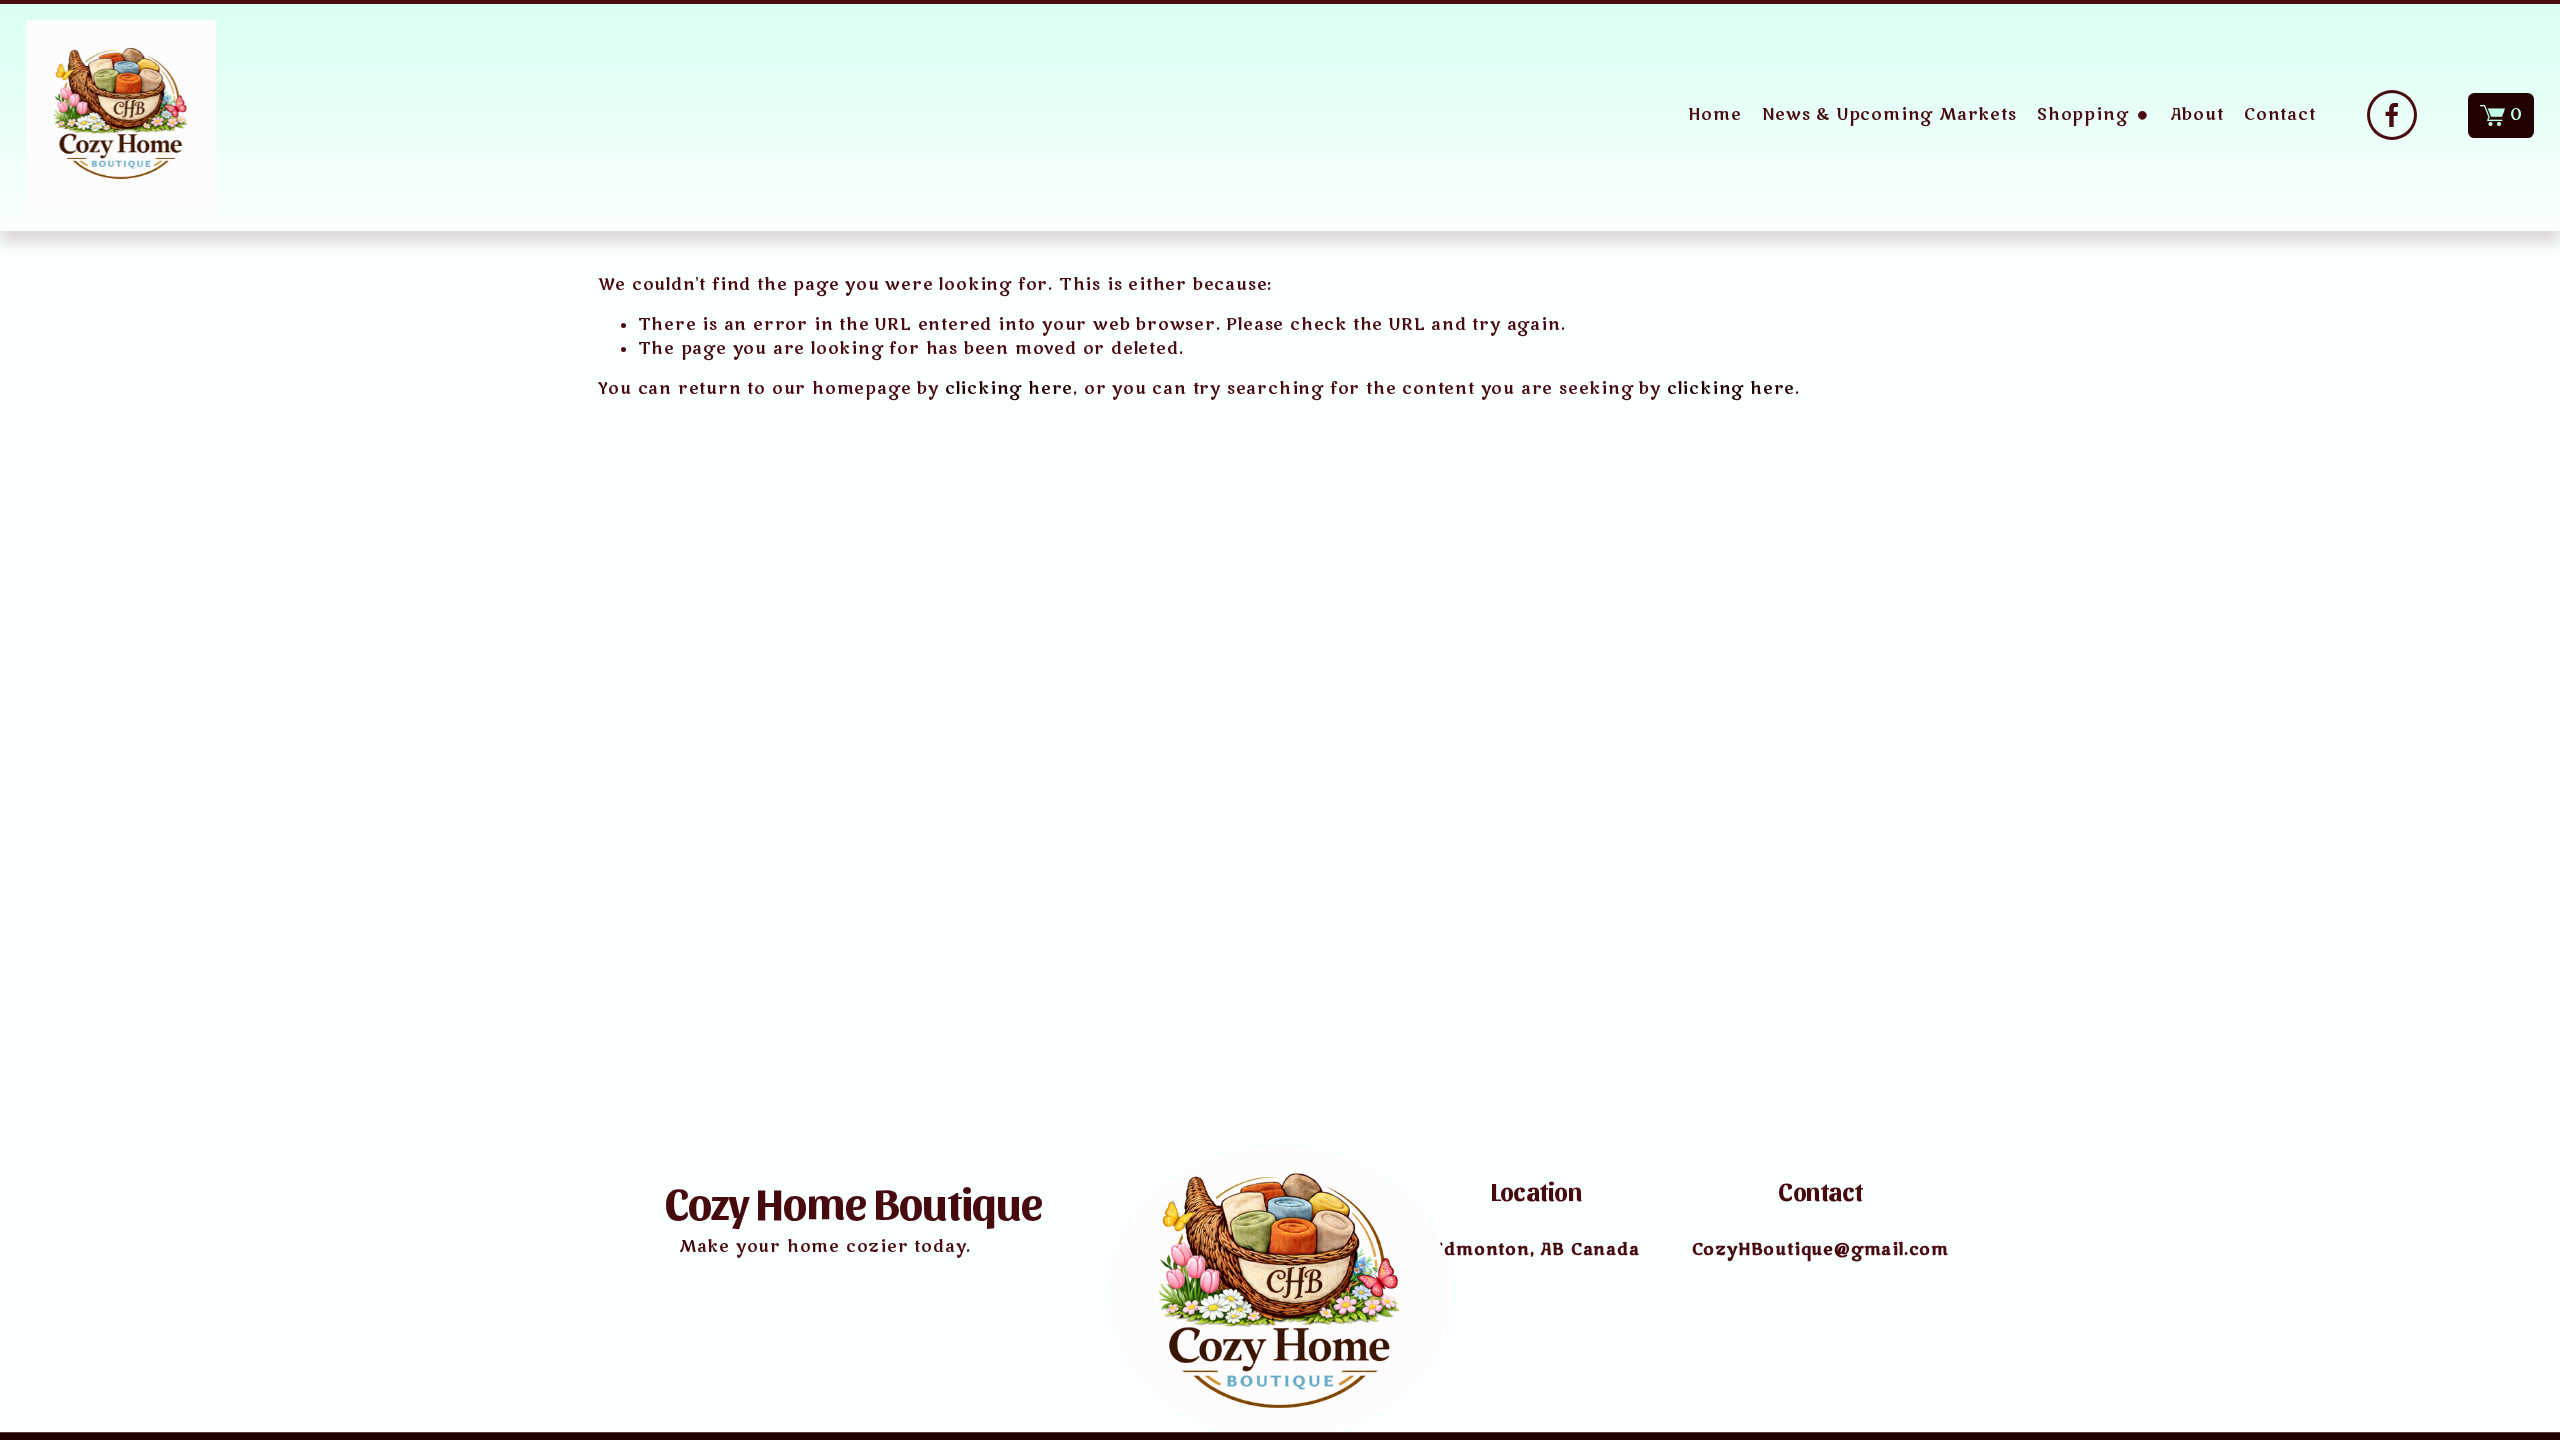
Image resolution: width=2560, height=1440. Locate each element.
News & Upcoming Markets (1889, 115)
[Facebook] (2392, 115)
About (2196, 115)
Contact (2280, 115)
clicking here (1009, 389)
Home (1714, 115)
